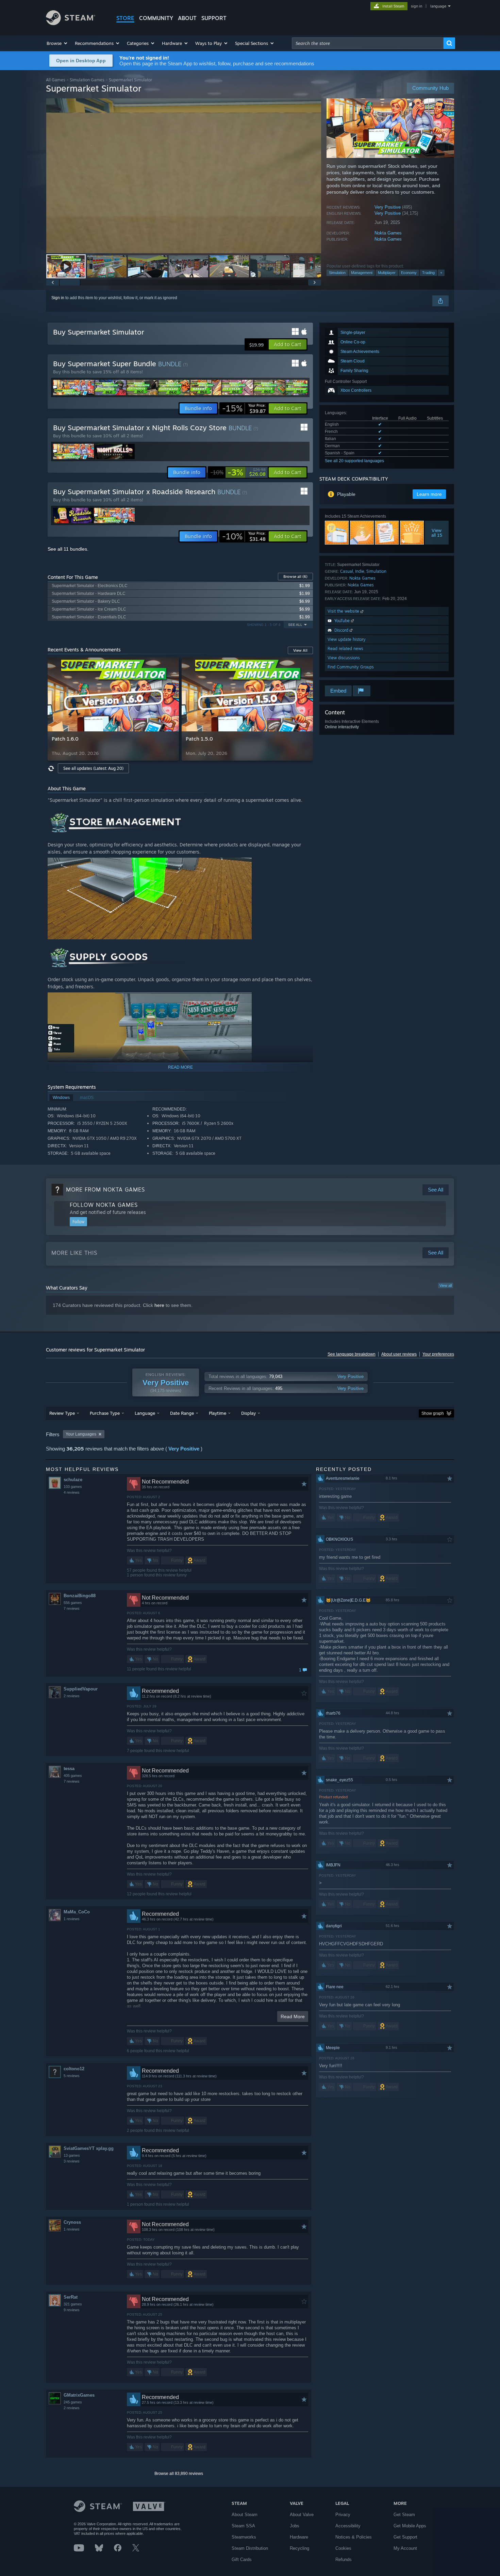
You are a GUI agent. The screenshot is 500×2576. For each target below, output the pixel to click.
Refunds (344, 2559)
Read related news (345, 649)
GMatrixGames (79, 2395)
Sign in (58, 298)
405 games (73, 1776)
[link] (244, 408)
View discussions (344, 658)
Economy (409, 273)
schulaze (73, 1480)
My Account (405, 2548)
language (438, 6)
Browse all (295, 577)
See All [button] (295, 625)
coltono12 (74, 2069)
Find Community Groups (351, 667)
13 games (72, 2155)
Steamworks (244, 2537)
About (187, 18)
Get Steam (404, 2515)
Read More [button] (293, 2016)
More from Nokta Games (105, 1189)
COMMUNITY (156, 18)
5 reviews (72, 2076)
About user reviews (399, 1354)
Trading (428, 273)
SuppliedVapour (81, 1689)
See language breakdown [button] (352, 1354)
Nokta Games (388, 233)
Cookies (343, 2548)
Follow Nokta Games (104, 1205)
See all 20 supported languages (354, 461)
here (159, 1305)
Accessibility (348, 2526)
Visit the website (344, 611)
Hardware (299, 2537)
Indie (360, 571)
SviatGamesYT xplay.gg (89, 2148)
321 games (73, 2304)
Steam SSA (243, 2526)
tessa (69, 1769)
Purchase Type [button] (105, 1413)
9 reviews (72, 2310)
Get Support (405, 2537)
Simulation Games (87, 80)
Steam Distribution (250, 2548)
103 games (73, 1487)
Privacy (343, 2515)
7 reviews (72, 1608)
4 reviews (72, 1492)
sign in (416, 6)
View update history (347, 639)
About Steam (245, 2515)
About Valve (302, 2515)
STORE (125, 18)
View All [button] (300, 650)
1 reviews (72, 1919)
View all (446, 1285)
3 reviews (72, 2161)
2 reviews (72, 1696)
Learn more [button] (429, 494)
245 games (73, 2402)
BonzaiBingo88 (80, 1596)
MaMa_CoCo (77, 1912)
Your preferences (438, 1354)
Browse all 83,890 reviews (179, 2474)
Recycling (299, 2548)
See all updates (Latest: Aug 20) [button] (93, 768)
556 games (73, 1603)
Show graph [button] (433, 1413)
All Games (56, 80)
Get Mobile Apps (410, 2526)
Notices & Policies (354, 2537)
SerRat (71, 2297)
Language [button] (145, 1413)
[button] (57, 43)
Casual (347, 571)
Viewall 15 (437, 533)
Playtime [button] (218, 1413)
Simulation (337, 273)
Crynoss (72, 2222)
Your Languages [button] (81, 1434)
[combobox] (368, 43)
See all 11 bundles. (68, 549)
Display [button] (248, 1413)
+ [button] (441, 273)
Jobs (295, 2526)
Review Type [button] (62, 1413)
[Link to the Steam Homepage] (71, 23)
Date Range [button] (182, 1413)
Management (362, 273)
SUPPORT (214, 18)
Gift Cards (242, 2559)
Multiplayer (387, 273)
